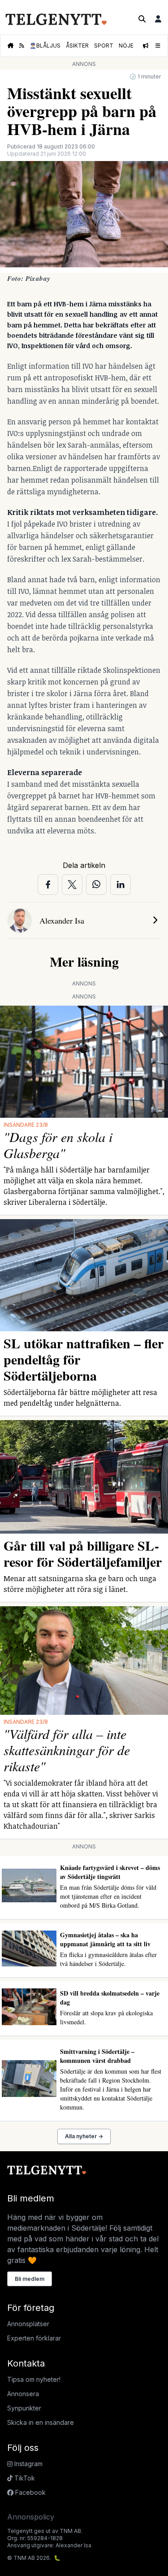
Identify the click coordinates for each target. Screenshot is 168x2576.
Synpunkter (24, 2408)
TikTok (24, 2478)
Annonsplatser (28, 2324)
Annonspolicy (31, 2517)
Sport (104, 46)
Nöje (126, 46)
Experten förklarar (34, 2338)
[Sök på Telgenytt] (142, 19)
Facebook (30, 2492)
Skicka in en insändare (41, 2422)
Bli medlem (30, 2279)
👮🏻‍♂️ (45, 46)
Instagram (28, 2464)
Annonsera (23, 2394)
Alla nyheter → (84, 2136)
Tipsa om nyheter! (34, 2379)
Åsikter (77, 46)
